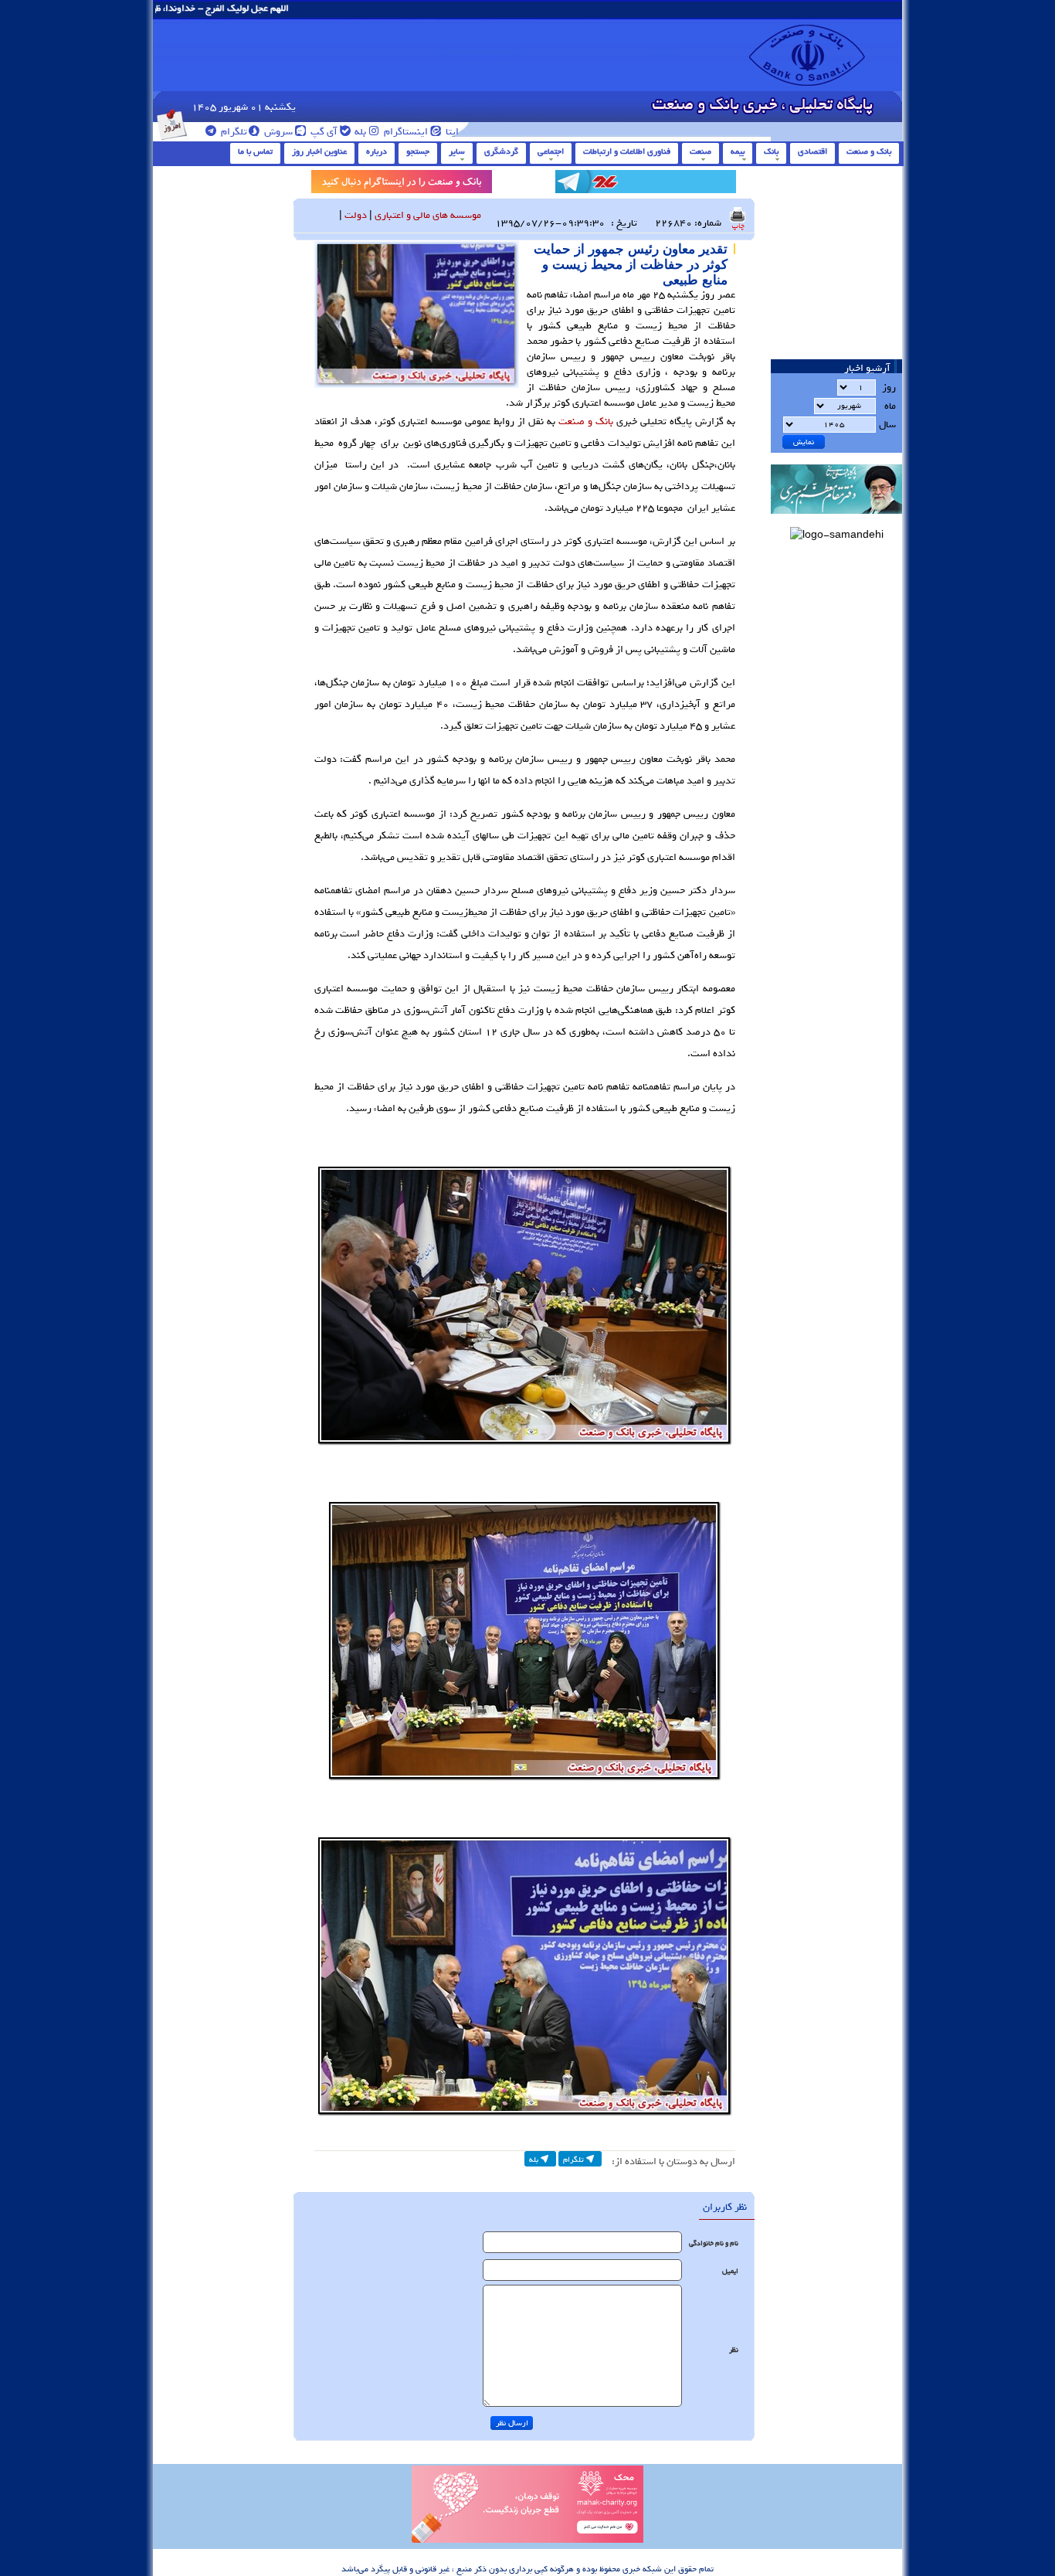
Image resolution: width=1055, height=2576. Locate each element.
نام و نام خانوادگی (714, 2243)
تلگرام (233, 132)
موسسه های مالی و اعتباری (428, 215)
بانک (771, 151)
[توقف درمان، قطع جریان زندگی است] (527, 2540)
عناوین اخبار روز (319, 151)
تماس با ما (255, 151)
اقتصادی (812, 151)
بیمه (738, 151)
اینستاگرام (405, 132)
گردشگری (501, 151)
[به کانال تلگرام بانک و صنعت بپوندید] (646, 184)
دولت (356, 215)
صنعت (701, 151)
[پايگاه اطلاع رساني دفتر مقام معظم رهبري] (836, 519)
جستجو (418, 151)
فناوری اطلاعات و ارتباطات (627, 151)
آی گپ (323, 132)
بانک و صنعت (869, 151)
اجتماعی (551, 151)
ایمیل (730, 2271)
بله (359, 132)
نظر (734, 2350)
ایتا (451, 132)
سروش (277, 132)
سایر (457, 151)
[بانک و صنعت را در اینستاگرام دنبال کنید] (402, 184)
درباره (377, 151)
